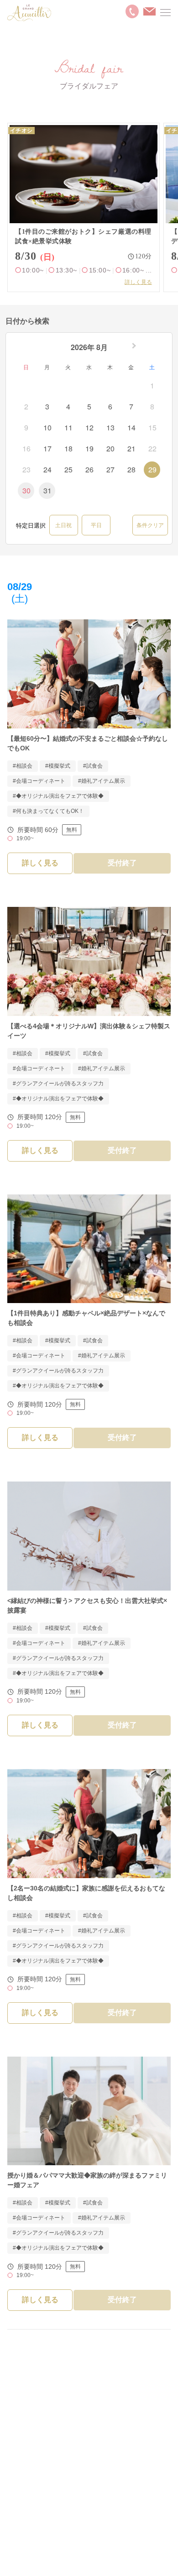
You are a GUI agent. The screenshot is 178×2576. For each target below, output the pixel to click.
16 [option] (26, 448)
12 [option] (89, 427)
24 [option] (47, 469)
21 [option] (131, 448)
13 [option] (110, 427)
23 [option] (26, 469)
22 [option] (152, 448)
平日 (96, 525)
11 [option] (68, 427)
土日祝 (63, 525)
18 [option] (68, 448)
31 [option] (47, 490)
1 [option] (152, 385)
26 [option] (89, 469)
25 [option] (68, 469)
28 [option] (131, 469)
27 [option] (110, 469)
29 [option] (152, 469)
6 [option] (110, 406)
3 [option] (47, 406)
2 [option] (26, 406)
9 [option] (26, 427)
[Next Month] (135, 348)
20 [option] (110, 448)
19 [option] (89, 448)
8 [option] (152, 406)
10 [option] (47, 427)
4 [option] (68, 406)
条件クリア (150, 525)
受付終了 (122, 863)
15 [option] (152, 427)
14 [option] (131, 427)
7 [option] (131, 406)
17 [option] (47, 448)
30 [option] (26, 490)
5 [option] (89, 406)
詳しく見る (138, 282)
